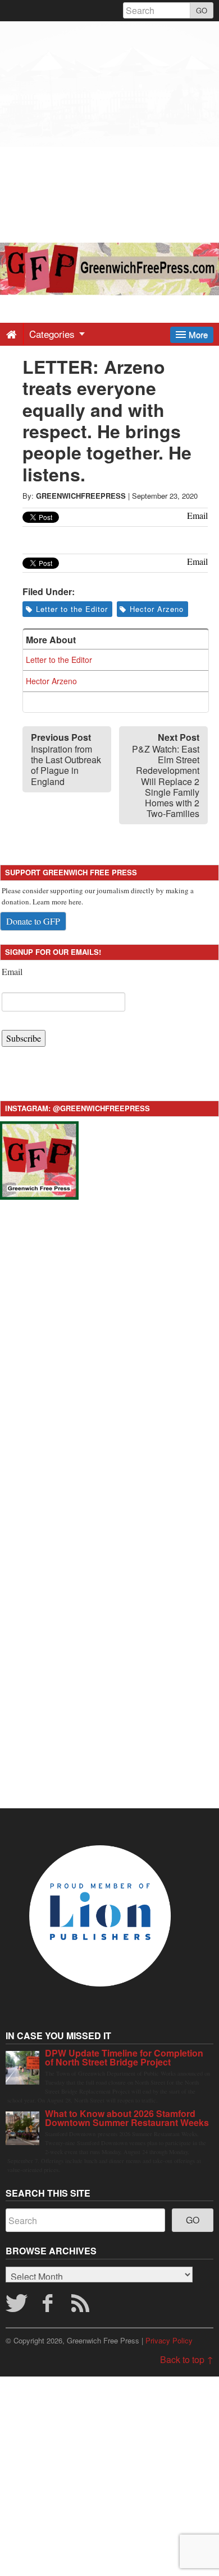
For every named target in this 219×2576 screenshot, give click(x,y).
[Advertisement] (109, 131)
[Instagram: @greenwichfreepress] (39, 1159)
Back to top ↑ (187, 2359)
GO (202, 10)
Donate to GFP (33, 921)
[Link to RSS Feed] (82, 2306)
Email (12, 971)
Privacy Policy (169, 2340)
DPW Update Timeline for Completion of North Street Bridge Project (124, 2057)
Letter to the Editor (72, 609)
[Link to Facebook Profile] (49, 2306)
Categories (53, 334)
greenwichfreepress (81, 496)
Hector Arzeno (157, 609)
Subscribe (24, 1038)
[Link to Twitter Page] (16, 2306)
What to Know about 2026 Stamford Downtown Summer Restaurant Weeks (127, 2118)
